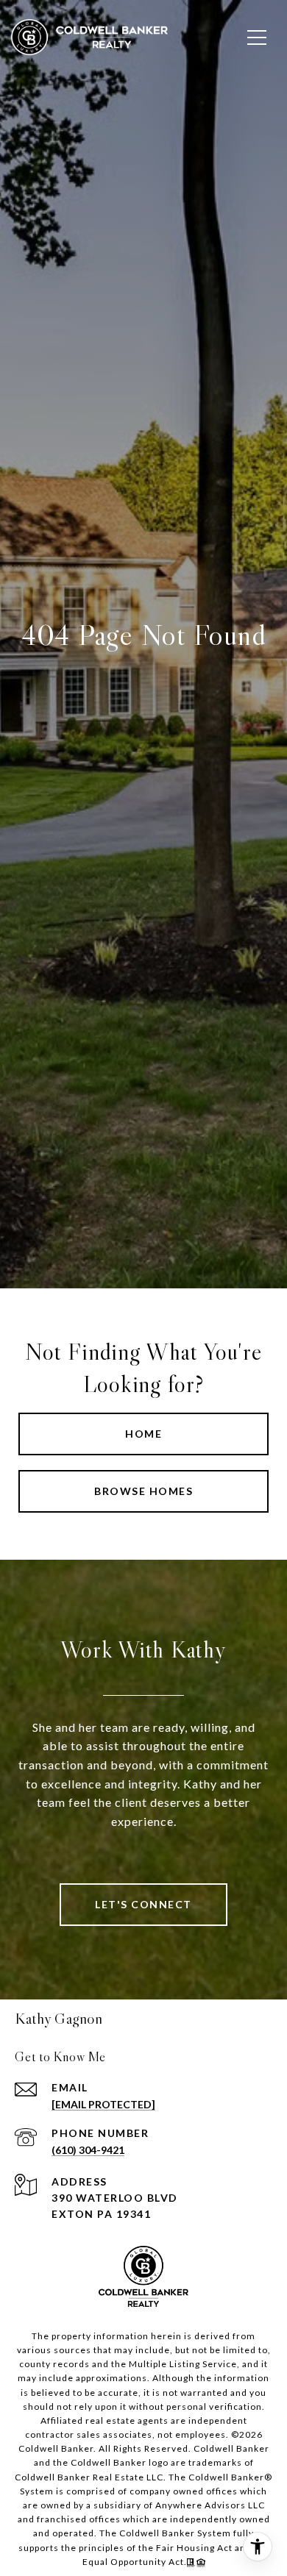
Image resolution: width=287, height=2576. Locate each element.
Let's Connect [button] (143, 1904)
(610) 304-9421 (88, 2150)
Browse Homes (143, 1491)
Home (143, 1434)
